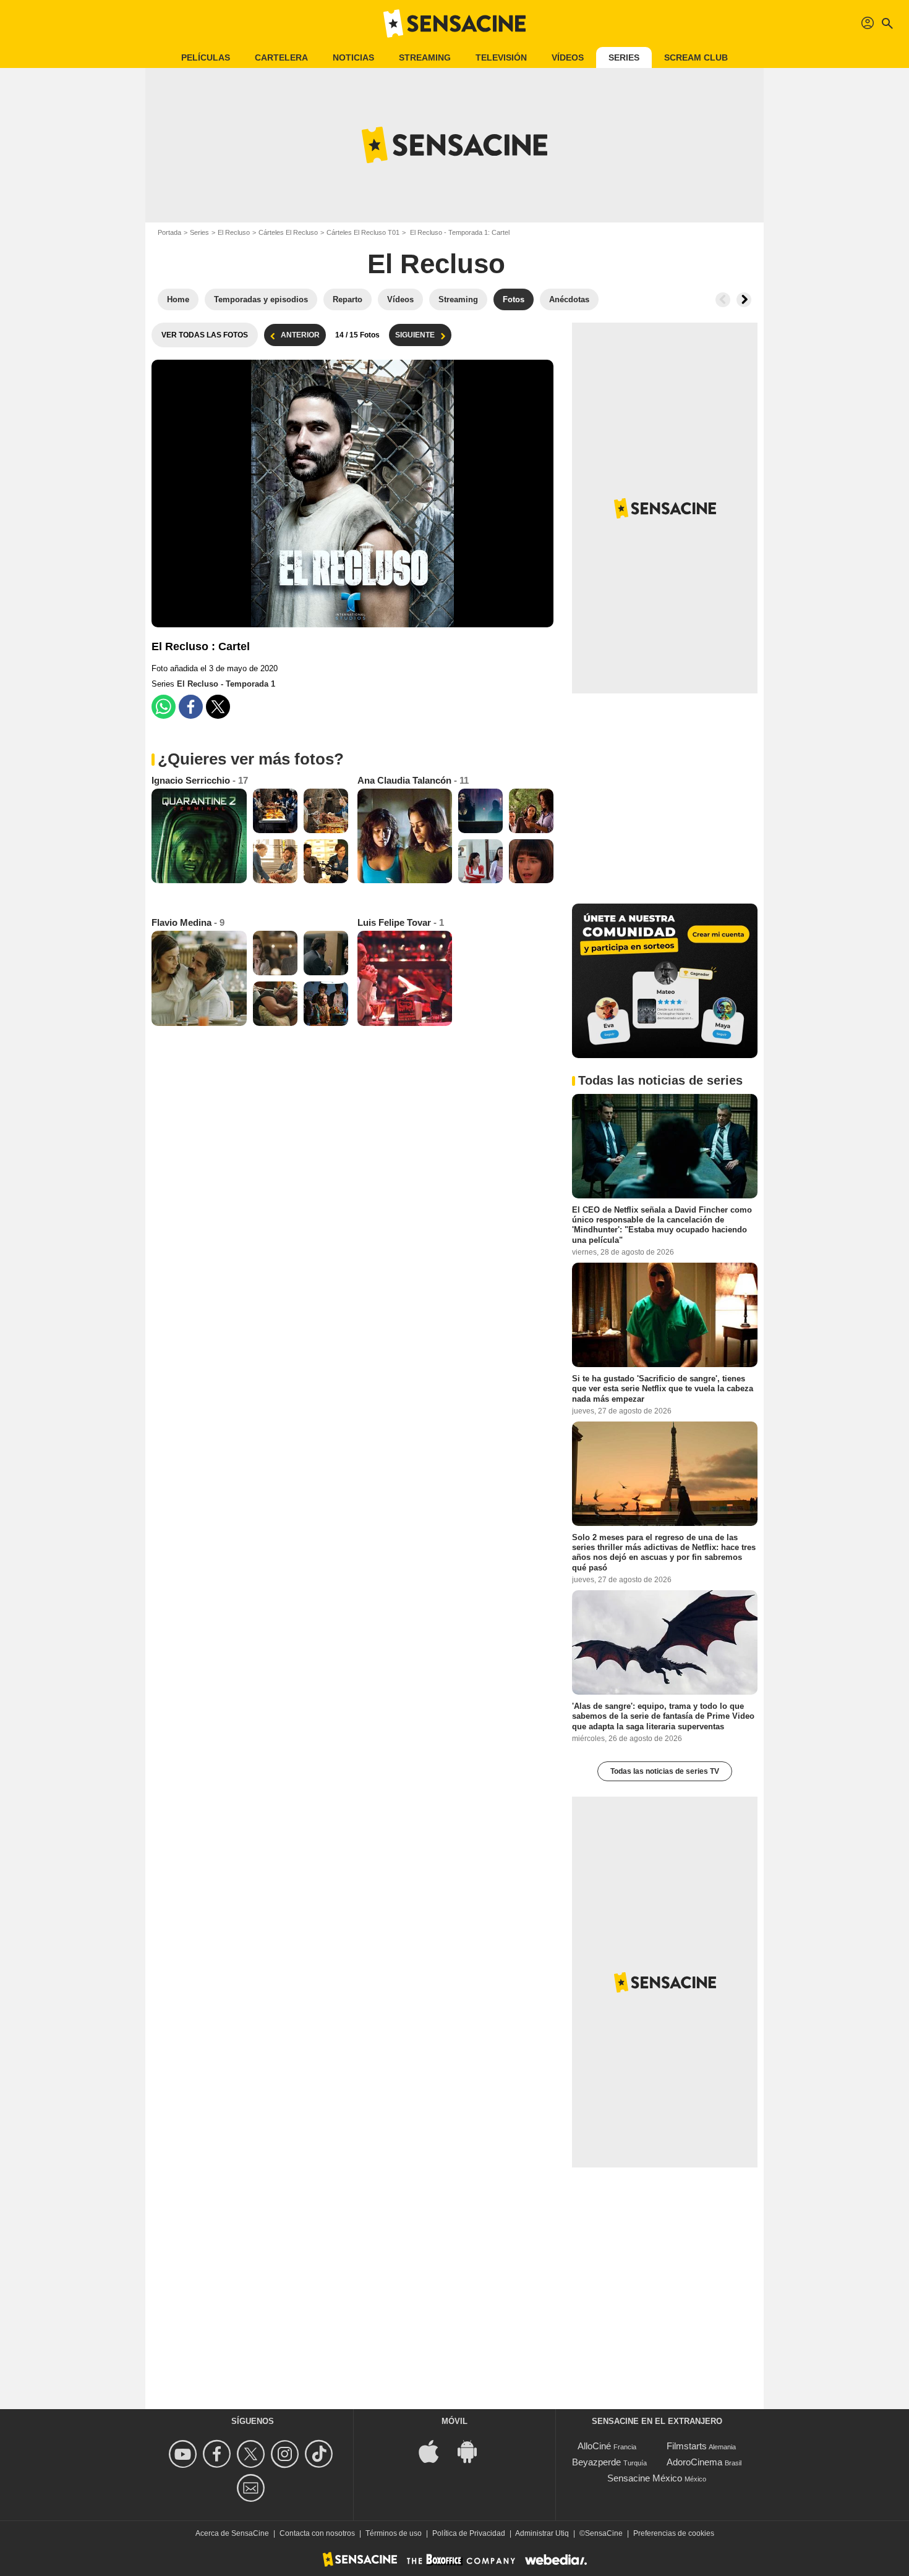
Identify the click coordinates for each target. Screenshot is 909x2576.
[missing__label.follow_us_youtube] (185, 2454)
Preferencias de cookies (674, 2533)
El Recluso (234, 232)
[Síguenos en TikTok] (321, 2454)
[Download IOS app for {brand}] (435, 2451)
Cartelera (281, 57)
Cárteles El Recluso (288, 232)
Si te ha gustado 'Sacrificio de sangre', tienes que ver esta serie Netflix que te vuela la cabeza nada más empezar (663, 1389)
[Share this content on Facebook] (191, 707)
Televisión (501, 57)
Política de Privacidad (469, 2533)
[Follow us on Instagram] (287, 2454)
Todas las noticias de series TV (665, 1771)
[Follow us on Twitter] (253, 2454)
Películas (206, 57)
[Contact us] (253, 2488)
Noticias (353, 57)
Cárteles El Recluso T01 (363, 232)
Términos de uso (394, 2533)
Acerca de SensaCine (232, 2533)
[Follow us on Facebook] (219, 2454)
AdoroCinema (694, 2462)
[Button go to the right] (744, 300)
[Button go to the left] (723, 300)
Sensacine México (645, 2478)
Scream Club (696, 57)
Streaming (425, 57)
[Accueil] (454, 23)
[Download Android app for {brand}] (474, 2451)
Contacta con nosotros (317, 2533)
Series (624, 57)
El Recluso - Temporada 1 (226, 684)
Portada (169, 232)
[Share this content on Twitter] (218, 707)
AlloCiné (594, 2446)
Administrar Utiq (542, 2533)
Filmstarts (687, 2446)
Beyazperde (596, 2462)
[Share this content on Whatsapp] (164, 707)
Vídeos (568, 57)
